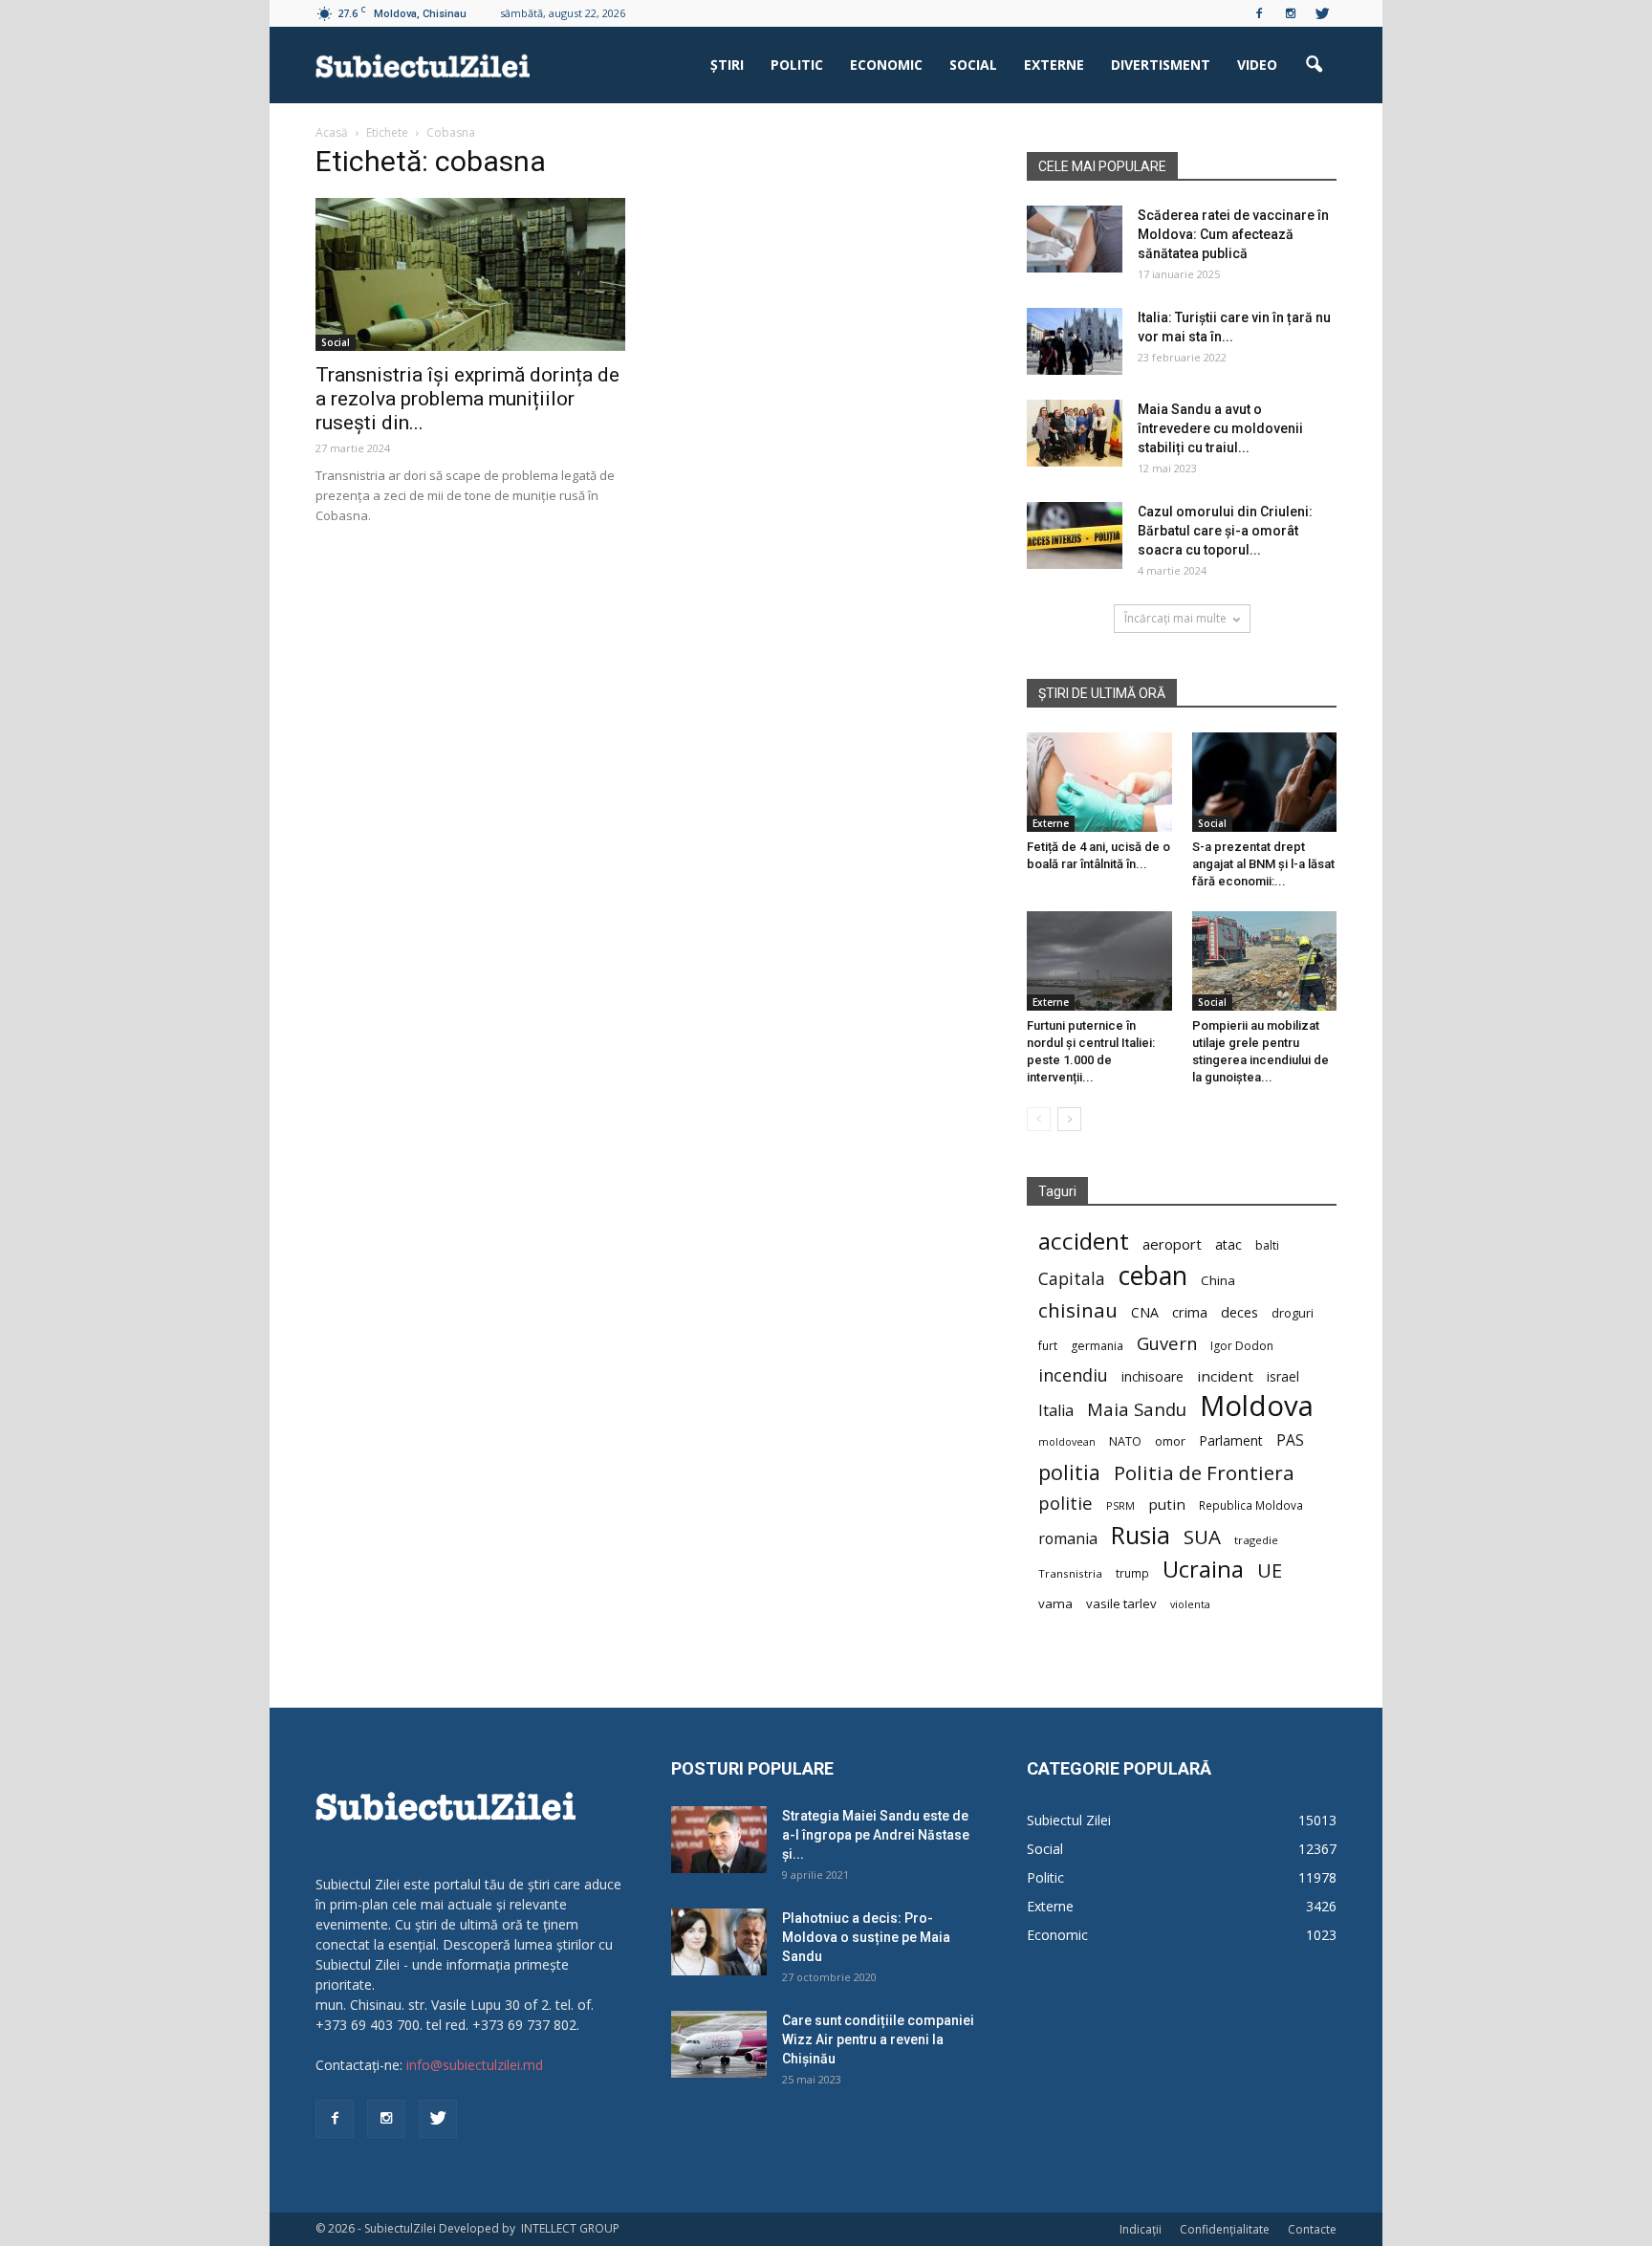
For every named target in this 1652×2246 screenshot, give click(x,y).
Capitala (1072, 1279)
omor (1170, 1441)
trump (1132, 1573)
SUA (1202, 1537)
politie (1065, 1503)
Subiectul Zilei (1069, 1820)
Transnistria (1070, 1573)
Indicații (1141, 2229)
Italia (1056, 1411)
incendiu (1073, 1375)
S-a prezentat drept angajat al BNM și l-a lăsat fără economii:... (1263, 864)
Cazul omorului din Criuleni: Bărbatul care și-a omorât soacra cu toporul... (1225, 531)
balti (1267, 1245)
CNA (1145, 1312)
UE (1270, 1570)
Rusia (1141, 1535)
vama (1055, 1603)
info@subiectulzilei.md (475, 2065)
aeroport (1172, 1244)
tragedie (1256, 1540)
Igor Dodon (1242, 1346)
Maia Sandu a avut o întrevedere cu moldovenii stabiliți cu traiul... (1220, 428)
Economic (886, 65)
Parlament (1231, 1440)
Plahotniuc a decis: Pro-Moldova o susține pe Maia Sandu (866, 1937)
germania (1097, 1346)
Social (973, 65)
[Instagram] (1291, 13)
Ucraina (1203, 1570)
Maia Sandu (1137, 1409)
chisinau (1078, 1310)
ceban (1153, 1275)
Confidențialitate (1225, 2229)
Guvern (1167, 1343)
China (1218, 1280)
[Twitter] (1322, 13)
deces (1239, 1312)
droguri (1293, 1313)
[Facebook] (1259, 13)
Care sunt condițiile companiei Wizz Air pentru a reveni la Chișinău (878, 2039)
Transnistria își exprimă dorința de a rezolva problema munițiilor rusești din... (467, 399)
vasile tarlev (1121, 1603)
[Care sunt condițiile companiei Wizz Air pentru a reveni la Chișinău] (719, 2044)
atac (1228, 1244)
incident (1225, 1376)
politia (1069, 1472)
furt (1048, 1345)
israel (1283, 1376)
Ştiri (727, 65)
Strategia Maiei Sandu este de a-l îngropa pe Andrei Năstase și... (876, 1835)
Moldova (1257, 1406)
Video (1257, 65)
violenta (1190, 1604)
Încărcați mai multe (1175, 618)
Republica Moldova (1251, 1505)
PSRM (1120, 1505)
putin (1167, 1504)
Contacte (1312, 2229)
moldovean (1067, 1442)
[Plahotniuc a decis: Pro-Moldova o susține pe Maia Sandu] (719, 1942)
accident (1084, 1241)
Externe (1054, 65)
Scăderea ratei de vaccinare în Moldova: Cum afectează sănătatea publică (1233, 234)
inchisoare (1152, 1376)
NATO (1125, 1441)
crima (1190, 1312)
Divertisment (1161, 65)
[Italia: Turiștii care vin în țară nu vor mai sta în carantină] (1075, 341)
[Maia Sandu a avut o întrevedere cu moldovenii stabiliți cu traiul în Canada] (1075, 433)
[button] (1314, 65)
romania (1068, 1539)
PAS (1290, 1440)
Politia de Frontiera (1204, 1473)
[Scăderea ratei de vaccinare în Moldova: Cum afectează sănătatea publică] (1075, 239)
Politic (797, 65)
